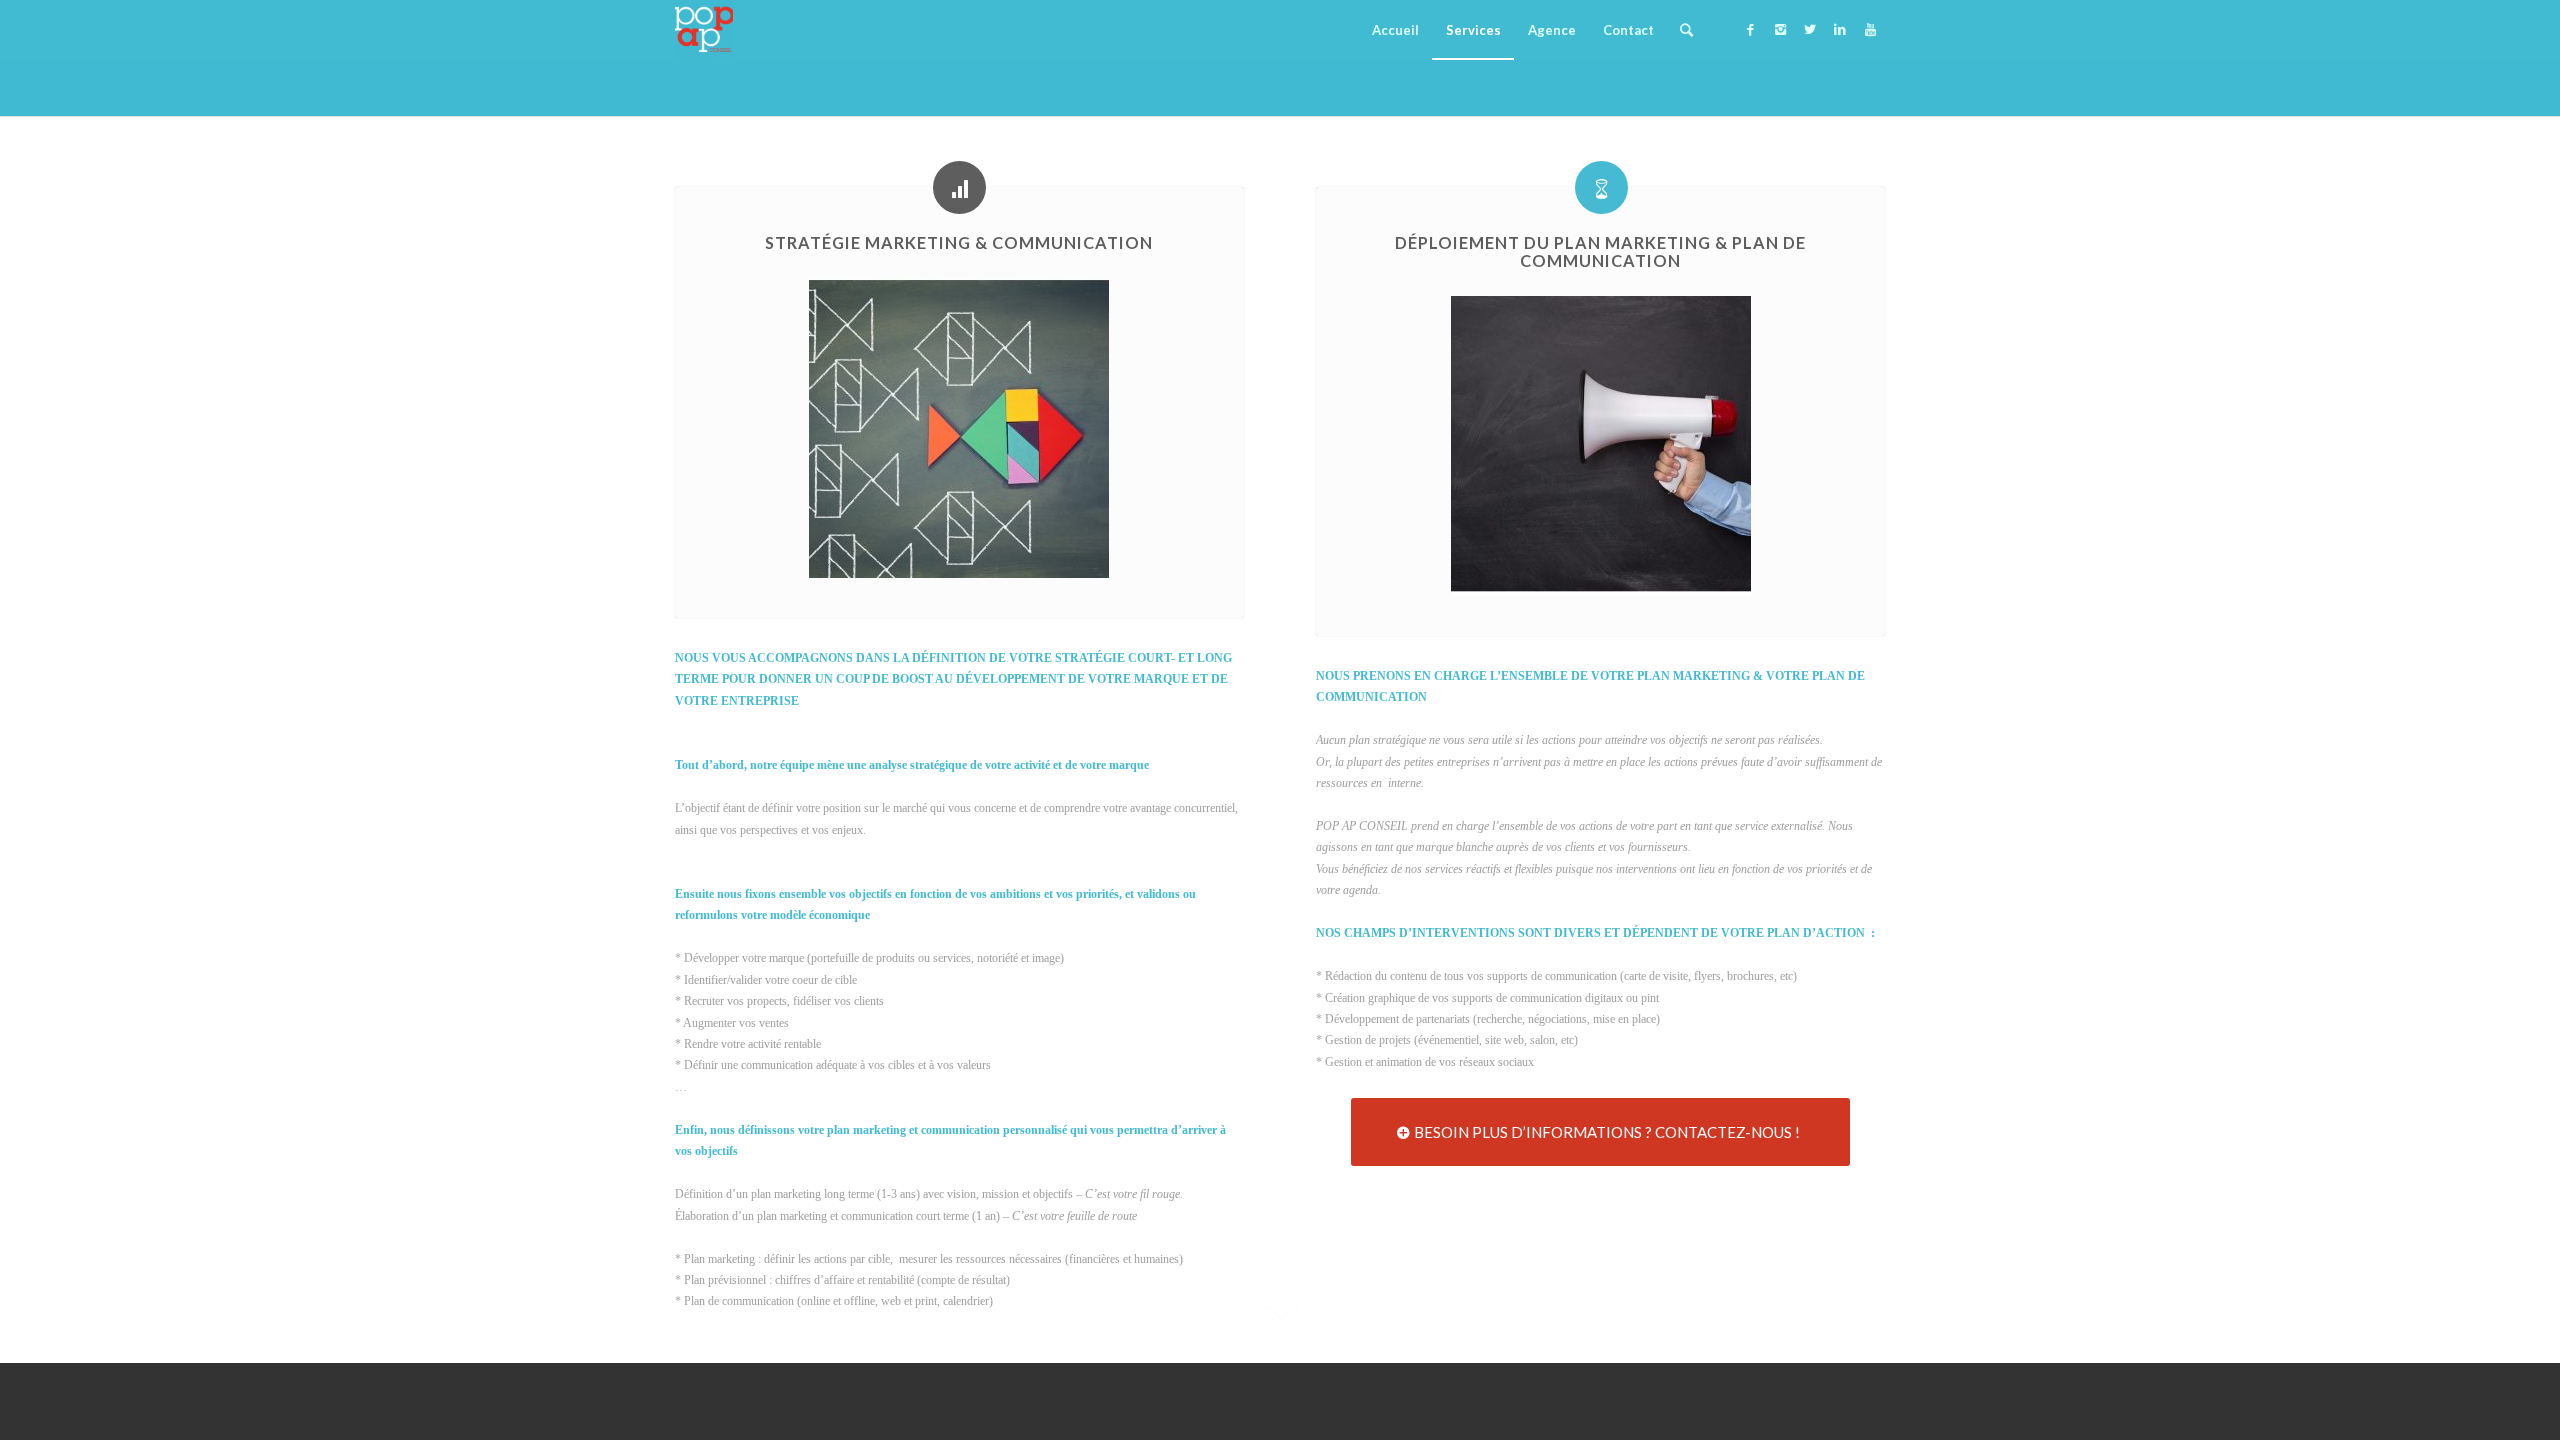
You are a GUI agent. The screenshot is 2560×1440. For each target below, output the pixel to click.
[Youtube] (1870, 29)
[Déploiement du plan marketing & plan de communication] (1601, 187)
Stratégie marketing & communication (959, 242)
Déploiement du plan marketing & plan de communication (1600, 251)
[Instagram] (1780, 29)
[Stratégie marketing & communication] (959, 187)
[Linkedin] (1840, 29)
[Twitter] (1810, 29)
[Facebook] (1750, 29)
